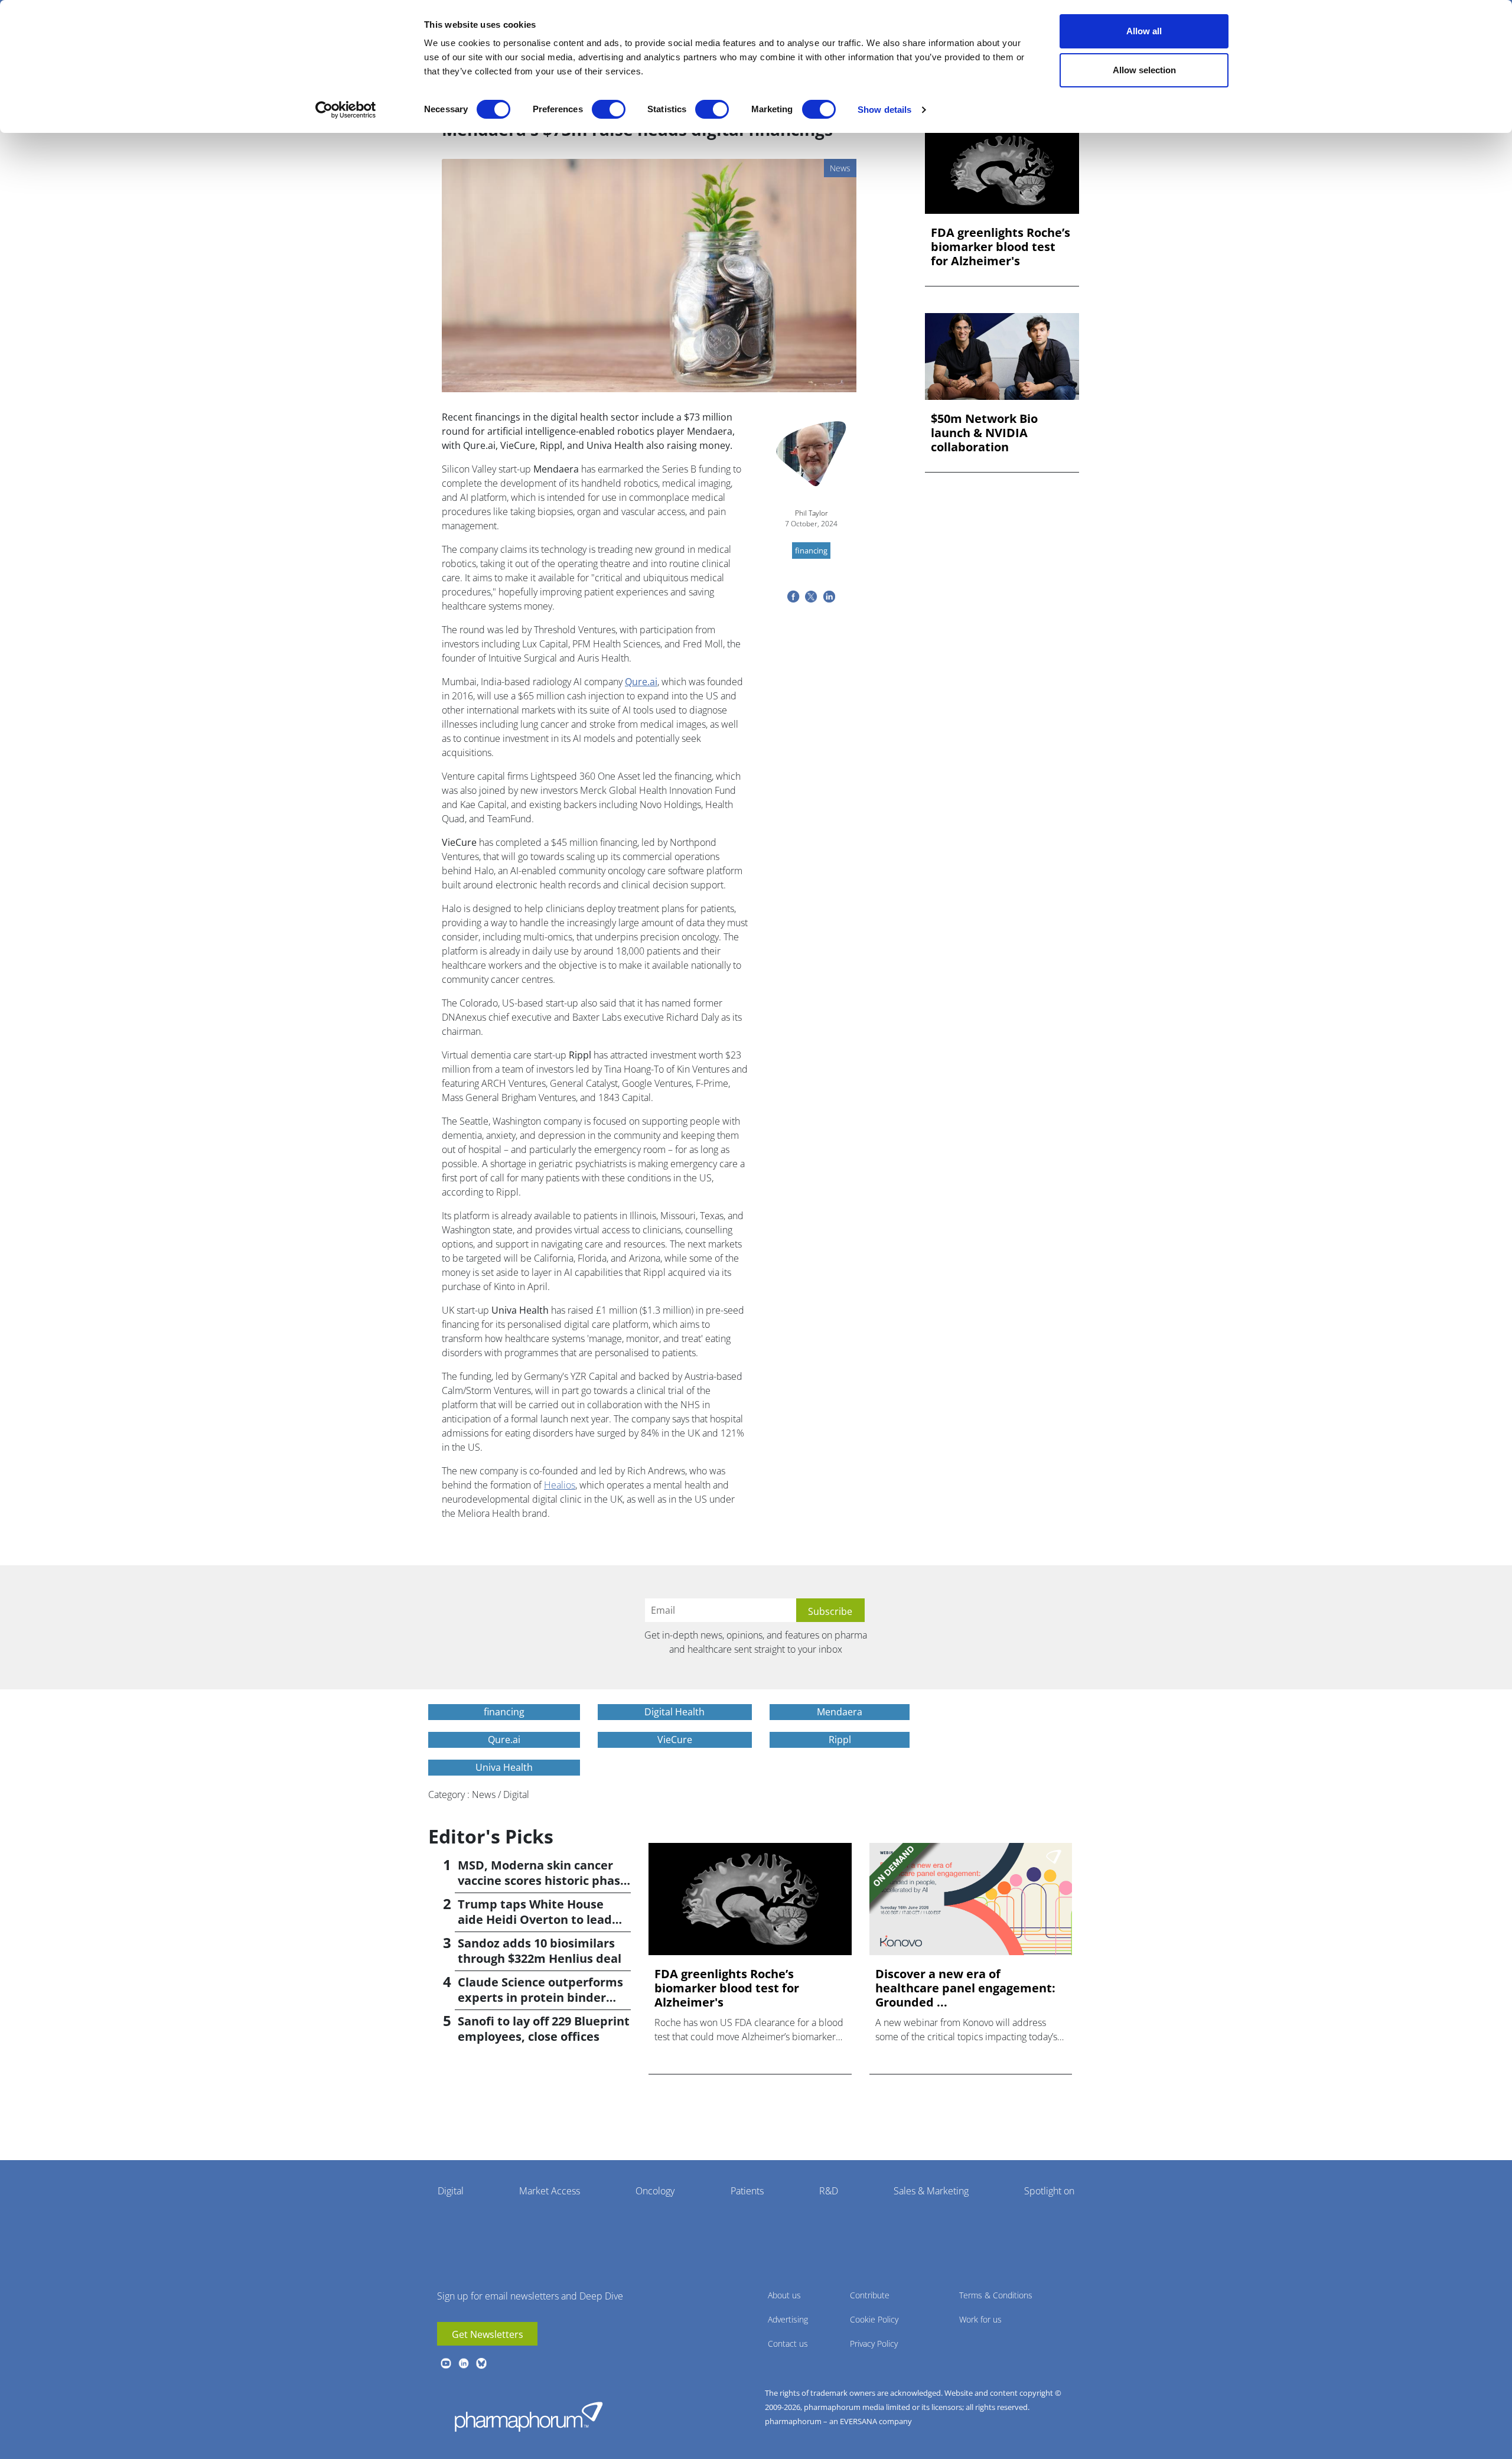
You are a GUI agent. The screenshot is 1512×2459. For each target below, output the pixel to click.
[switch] (609, 109)
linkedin (464, 2363)
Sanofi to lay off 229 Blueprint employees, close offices (544, 2029)
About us (784, 2295)
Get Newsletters (488, 2334)
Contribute (870, 2295)
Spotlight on (1049, 2191)
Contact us (788, 2344)
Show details (884, 110)
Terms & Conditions (996, 2295)
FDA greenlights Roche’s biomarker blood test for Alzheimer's (1001, 247)
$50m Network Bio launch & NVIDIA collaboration (984, 433)
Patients (747, 2191)
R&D (829, 2191)
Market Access (550, 2191)
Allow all (1144, 31)
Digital (451, 2191)
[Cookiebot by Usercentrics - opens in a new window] (346, 110)
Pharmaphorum (529, 2416)
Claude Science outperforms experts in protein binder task (540, 1997)
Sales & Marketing (931, 2191)
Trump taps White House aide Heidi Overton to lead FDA (535, 1919)
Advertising (788, 2319)
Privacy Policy (874, 2344)
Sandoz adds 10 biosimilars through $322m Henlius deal (540, 1951)
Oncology (655, 2191)
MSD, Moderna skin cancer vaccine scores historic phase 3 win (542, 1880)
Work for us (980, 2319)
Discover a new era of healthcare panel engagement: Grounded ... (965, 1988)
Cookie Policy (874, 2319)
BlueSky (481, 2363)
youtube (446, 2363)
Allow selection (1144, 70)
